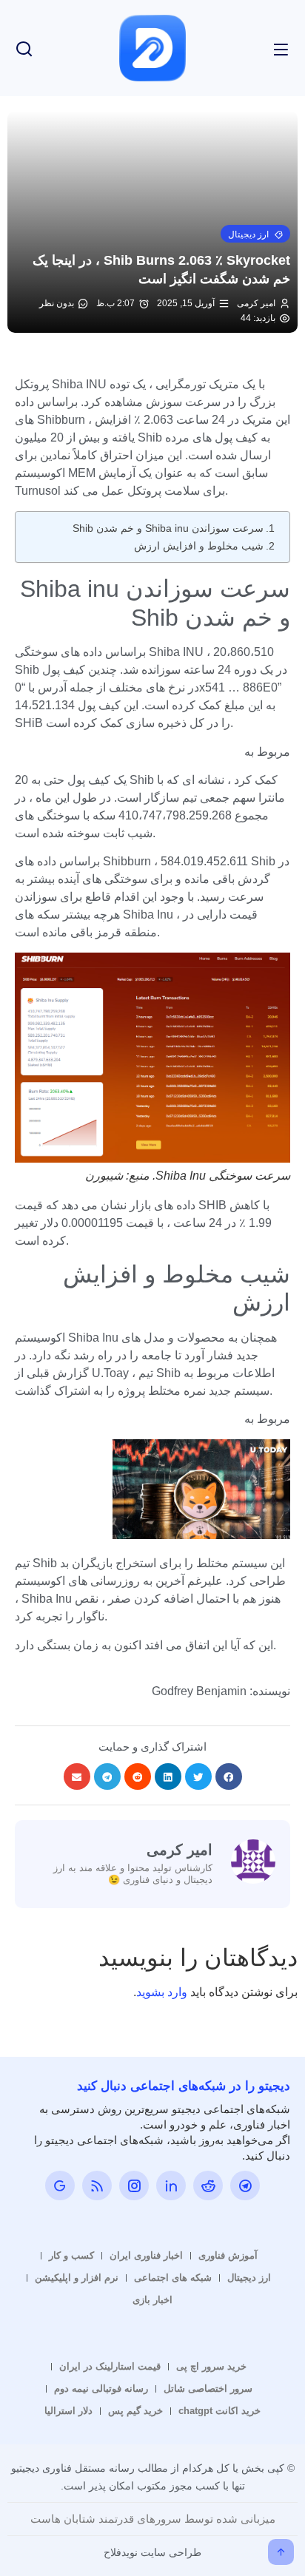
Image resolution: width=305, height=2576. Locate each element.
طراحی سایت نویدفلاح (152, 2552)
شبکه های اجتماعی (173, 2278)
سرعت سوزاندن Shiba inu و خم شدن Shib (168, 528)
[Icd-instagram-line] (134, 2185)
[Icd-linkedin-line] (171, 2185)
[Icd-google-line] (60, 2185)
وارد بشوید (162, 1992)
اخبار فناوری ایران (146, 2255)
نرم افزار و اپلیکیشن (77, 2278)
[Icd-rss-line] (97, 2185)
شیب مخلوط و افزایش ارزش (199, 546)
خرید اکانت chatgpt (219, 2411)
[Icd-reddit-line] (208, 2185)
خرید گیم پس (135, 2411)
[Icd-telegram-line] (245, 2185)
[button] (255, 234)
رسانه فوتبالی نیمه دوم (101, 2389)
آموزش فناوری (228, 2255)
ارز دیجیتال (249, 2278)
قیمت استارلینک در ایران (110, 2366)
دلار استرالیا (68, 2411)
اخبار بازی (152, 2300)
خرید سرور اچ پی (211, 2366)
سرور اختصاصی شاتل (208, 2389)
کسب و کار (71, 2255)
